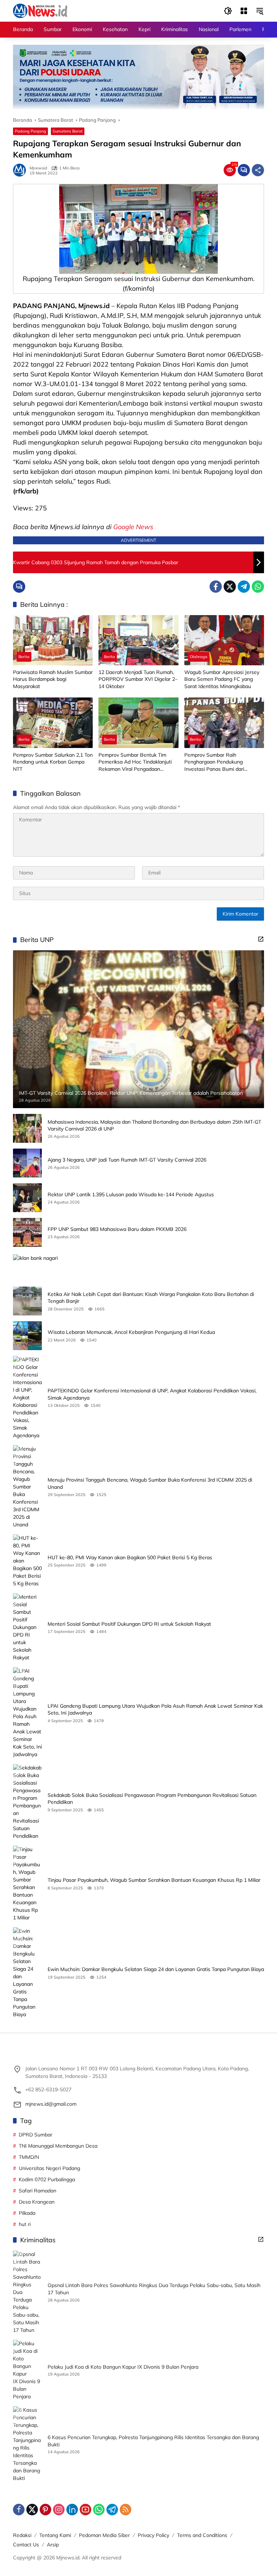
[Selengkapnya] (261, 939)
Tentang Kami (55, 2535)
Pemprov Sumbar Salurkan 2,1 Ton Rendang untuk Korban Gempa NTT (53, 762)
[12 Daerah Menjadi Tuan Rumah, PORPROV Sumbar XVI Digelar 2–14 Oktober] (138, 640)
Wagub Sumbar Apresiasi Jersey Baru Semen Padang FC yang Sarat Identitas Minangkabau (222, 679)
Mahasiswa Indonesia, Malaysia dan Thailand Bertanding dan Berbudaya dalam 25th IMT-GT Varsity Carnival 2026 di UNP (154, 1125)
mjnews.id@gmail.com (51, 2104)
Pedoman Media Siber (104, 2535)
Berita (24, 657)
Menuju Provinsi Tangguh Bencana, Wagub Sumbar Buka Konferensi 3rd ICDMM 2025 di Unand (150, 1483)
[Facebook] (216, 587)
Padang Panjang (30, 131)
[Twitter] (230, 587)
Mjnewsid (38, 168)
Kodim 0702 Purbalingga (47, 2179)
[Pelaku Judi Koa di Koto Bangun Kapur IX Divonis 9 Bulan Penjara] (27, 2370)
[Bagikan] (258, 170)
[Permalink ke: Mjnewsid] (21, 170)
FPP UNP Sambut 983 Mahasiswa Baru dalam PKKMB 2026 (117, 1229)
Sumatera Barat (68, 131)
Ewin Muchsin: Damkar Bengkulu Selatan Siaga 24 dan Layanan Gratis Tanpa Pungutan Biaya (156, 1969)
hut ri (25, 2224)
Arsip (53, 2545)
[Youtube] (85, 2510)
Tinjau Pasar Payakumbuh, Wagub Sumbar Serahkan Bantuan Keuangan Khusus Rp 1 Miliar (154, 1880)
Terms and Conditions (202, 2535)
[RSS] (126, 2510)
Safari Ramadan (38, 2191)
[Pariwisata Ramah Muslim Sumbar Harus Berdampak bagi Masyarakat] (53, 640)
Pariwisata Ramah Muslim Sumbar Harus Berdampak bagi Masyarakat (53, 679)
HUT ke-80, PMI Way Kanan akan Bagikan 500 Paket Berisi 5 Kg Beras (130, 1557)
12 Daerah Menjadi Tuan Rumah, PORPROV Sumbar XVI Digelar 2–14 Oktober (138, 679)
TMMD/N (29, 2157)
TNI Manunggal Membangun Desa (58, 2146)
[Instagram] (59, 2510)
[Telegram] (244, 587)
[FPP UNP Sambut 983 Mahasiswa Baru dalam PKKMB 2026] (27, 1232)
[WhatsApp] (258, 587)
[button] (228, 11)
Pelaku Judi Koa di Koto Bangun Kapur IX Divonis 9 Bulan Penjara (123, 2367)
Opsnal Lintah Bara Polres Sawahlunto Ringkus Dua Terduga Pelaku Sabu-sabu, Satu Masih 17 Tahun (154, 2289)
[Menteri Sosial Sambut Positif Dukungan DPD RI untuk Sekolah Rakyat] (27, 1627)
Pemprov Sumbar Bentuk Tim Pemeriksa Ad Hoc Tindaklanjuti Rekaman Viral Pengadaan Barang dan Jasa (135, 762)
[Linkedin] (72, 2510)
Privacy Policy (153, 2535)
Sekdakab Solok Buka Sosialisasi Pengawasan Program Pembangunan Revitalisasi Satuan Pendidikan (152, 1799)
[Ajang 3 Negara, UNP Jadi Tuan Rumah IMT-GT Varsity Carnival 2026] (27, 1163)
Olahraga (199, 657)
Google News (133, 527)
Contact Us (26, 2545)
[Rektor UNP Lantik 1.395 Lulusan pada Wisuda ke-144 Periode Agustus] (27, 1198)
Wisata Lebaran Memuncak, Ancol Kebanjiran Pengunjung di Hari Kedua (131, 1332)
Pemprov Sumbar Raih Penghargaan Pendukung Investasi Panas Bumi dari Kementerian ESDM (214, 762)
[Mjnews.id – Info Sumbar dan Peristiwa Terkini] (40, 10)
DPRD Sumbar (36, 2135)
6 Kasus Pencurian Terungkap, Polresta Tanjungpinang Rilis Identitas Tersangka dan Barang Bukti (153, 2441)
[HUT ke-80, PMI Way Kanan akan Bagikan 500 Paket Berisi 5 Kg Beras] (27, 1561)
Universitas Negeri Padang (49, 2168)
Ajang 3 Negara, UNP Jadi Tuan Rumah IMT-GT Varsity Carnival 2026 (127, 1160)
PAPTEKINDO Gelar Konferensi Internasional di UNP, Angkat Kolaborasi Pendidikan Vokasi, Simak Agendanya (152, 1394)
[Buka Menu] (244, 11)
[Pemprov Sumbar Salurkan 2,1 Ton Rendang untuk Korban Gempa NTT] (53, 723)
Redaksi (22, 2535)
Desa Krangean (37, 2202)
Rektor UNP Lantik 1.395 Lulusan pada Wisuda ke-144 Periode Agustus (131, 1194)
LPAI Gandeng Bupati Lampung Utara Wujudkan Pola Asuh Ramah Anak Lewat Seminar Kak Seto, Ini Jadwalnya (155, 1710)
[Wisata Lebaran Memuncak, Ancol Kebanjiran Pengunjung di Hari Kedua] (27, 1336)
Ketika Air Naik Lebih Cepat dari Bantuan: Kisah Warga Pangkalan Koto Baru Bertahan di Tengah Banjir (151, 1298)
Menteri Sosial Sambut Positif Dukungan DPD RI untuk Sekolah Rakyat (129, 1624)
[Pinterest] (45, 2510)
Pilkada (27, 2213)
